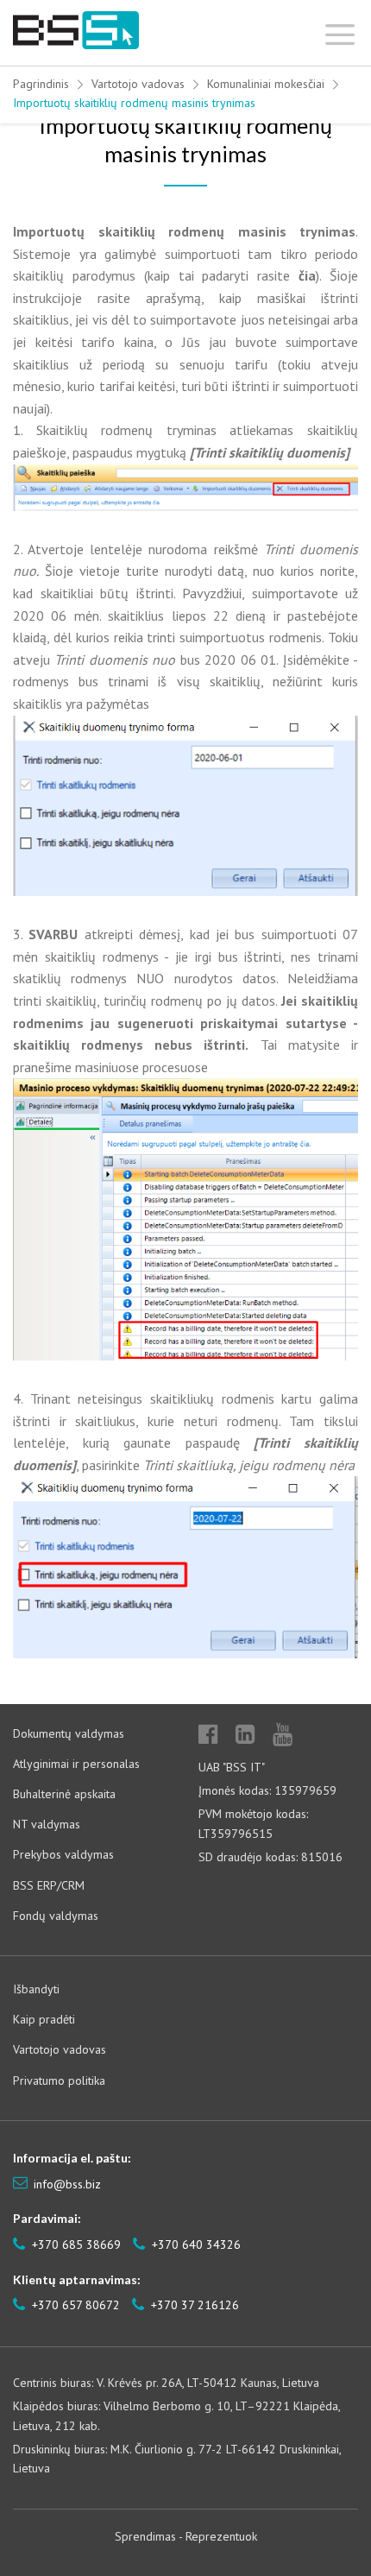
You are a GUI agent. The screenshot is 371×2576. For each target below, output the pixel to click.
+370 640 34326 (195, 2245)
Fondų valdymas (56, 1916)
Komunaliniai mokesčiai (266, 84)
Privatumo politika (59, 2080)
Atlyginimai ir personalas (76, 1764)
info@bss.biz (67, 2184)
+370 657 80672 (74, 2305)
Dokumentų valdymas (69, 1733)
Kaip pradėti (44, 2019)
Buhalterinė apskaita (64, 1794)
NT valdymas (47, 1824)
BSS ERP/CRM (49, 1885)
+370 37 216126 (193, 2305)
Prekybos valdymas (63, 1854)
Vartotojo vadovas (138, 84)
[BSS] (76, 31)
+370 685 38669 (75, 2245)
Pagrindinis (41, 84)
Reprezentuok (221, 2536)
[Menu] (340, 31)
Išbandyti (36, 1989)
